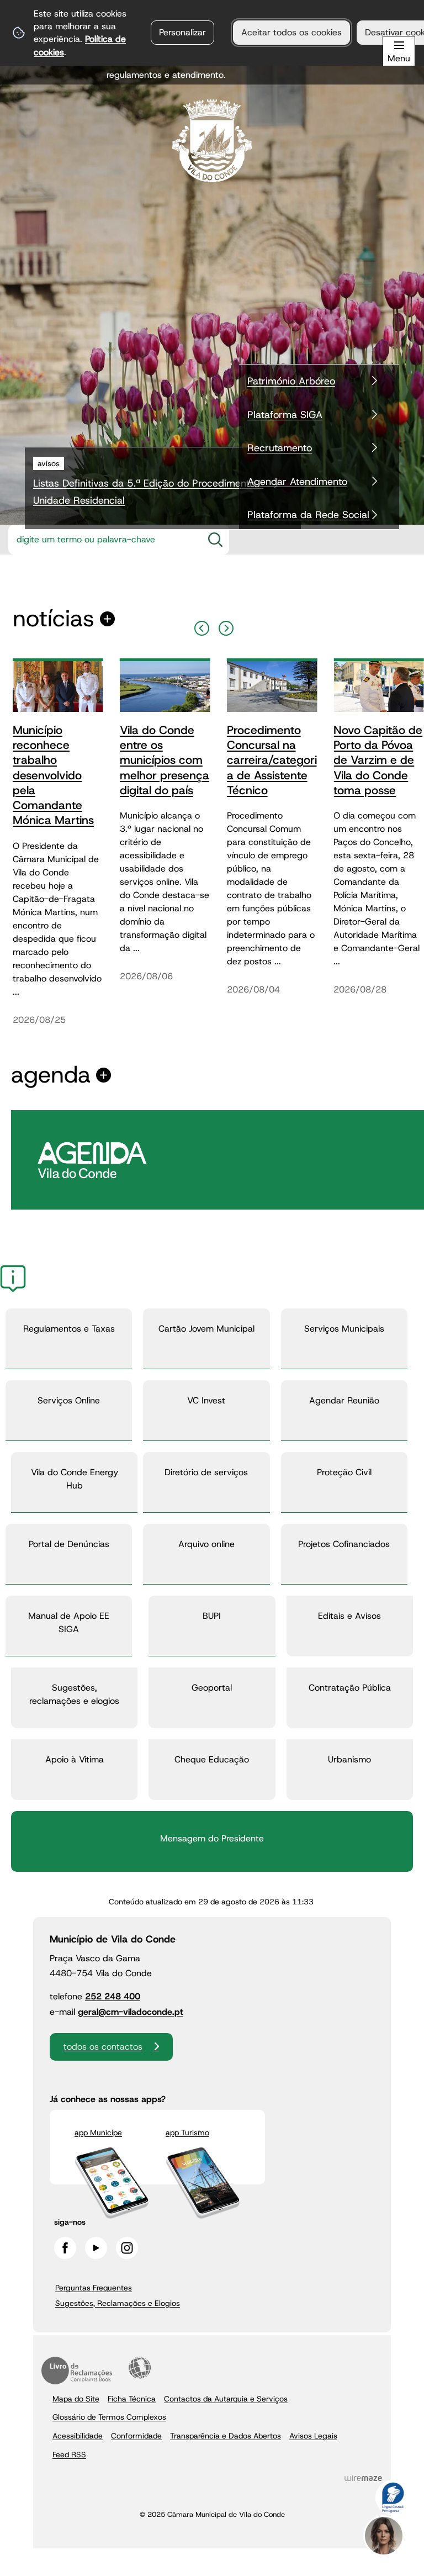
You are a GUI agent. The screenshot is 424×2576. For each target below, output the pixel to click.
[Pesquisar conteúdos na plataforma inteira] (215, 540)
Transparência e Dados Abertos (226, 2436)
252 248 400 (113, 1996)
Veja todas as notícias (54, 619)
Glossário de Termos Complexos (109, 2417)
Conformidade (136, 2436)
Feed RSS (69, 2454)
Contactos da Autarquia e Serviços (226, 2399)
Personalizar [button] (182, 32)
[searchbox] (102, 540)
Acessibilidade (140, 2368)
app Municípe (98, 2132)
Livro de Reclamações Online (77, 2371)
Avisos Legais (313, 2436)
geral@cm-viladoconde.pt (131, 2012)
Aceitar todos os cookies (291, 32)
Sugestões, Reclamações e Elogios (118, 2303)
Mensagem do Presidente (212, 1838)
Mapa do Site (76, 2399)
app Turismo (187, 2132)
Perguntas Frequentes (94, 2288)
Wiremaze (363, 2478)
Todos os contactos (103, 2047)
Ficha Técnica (132, 2399)
